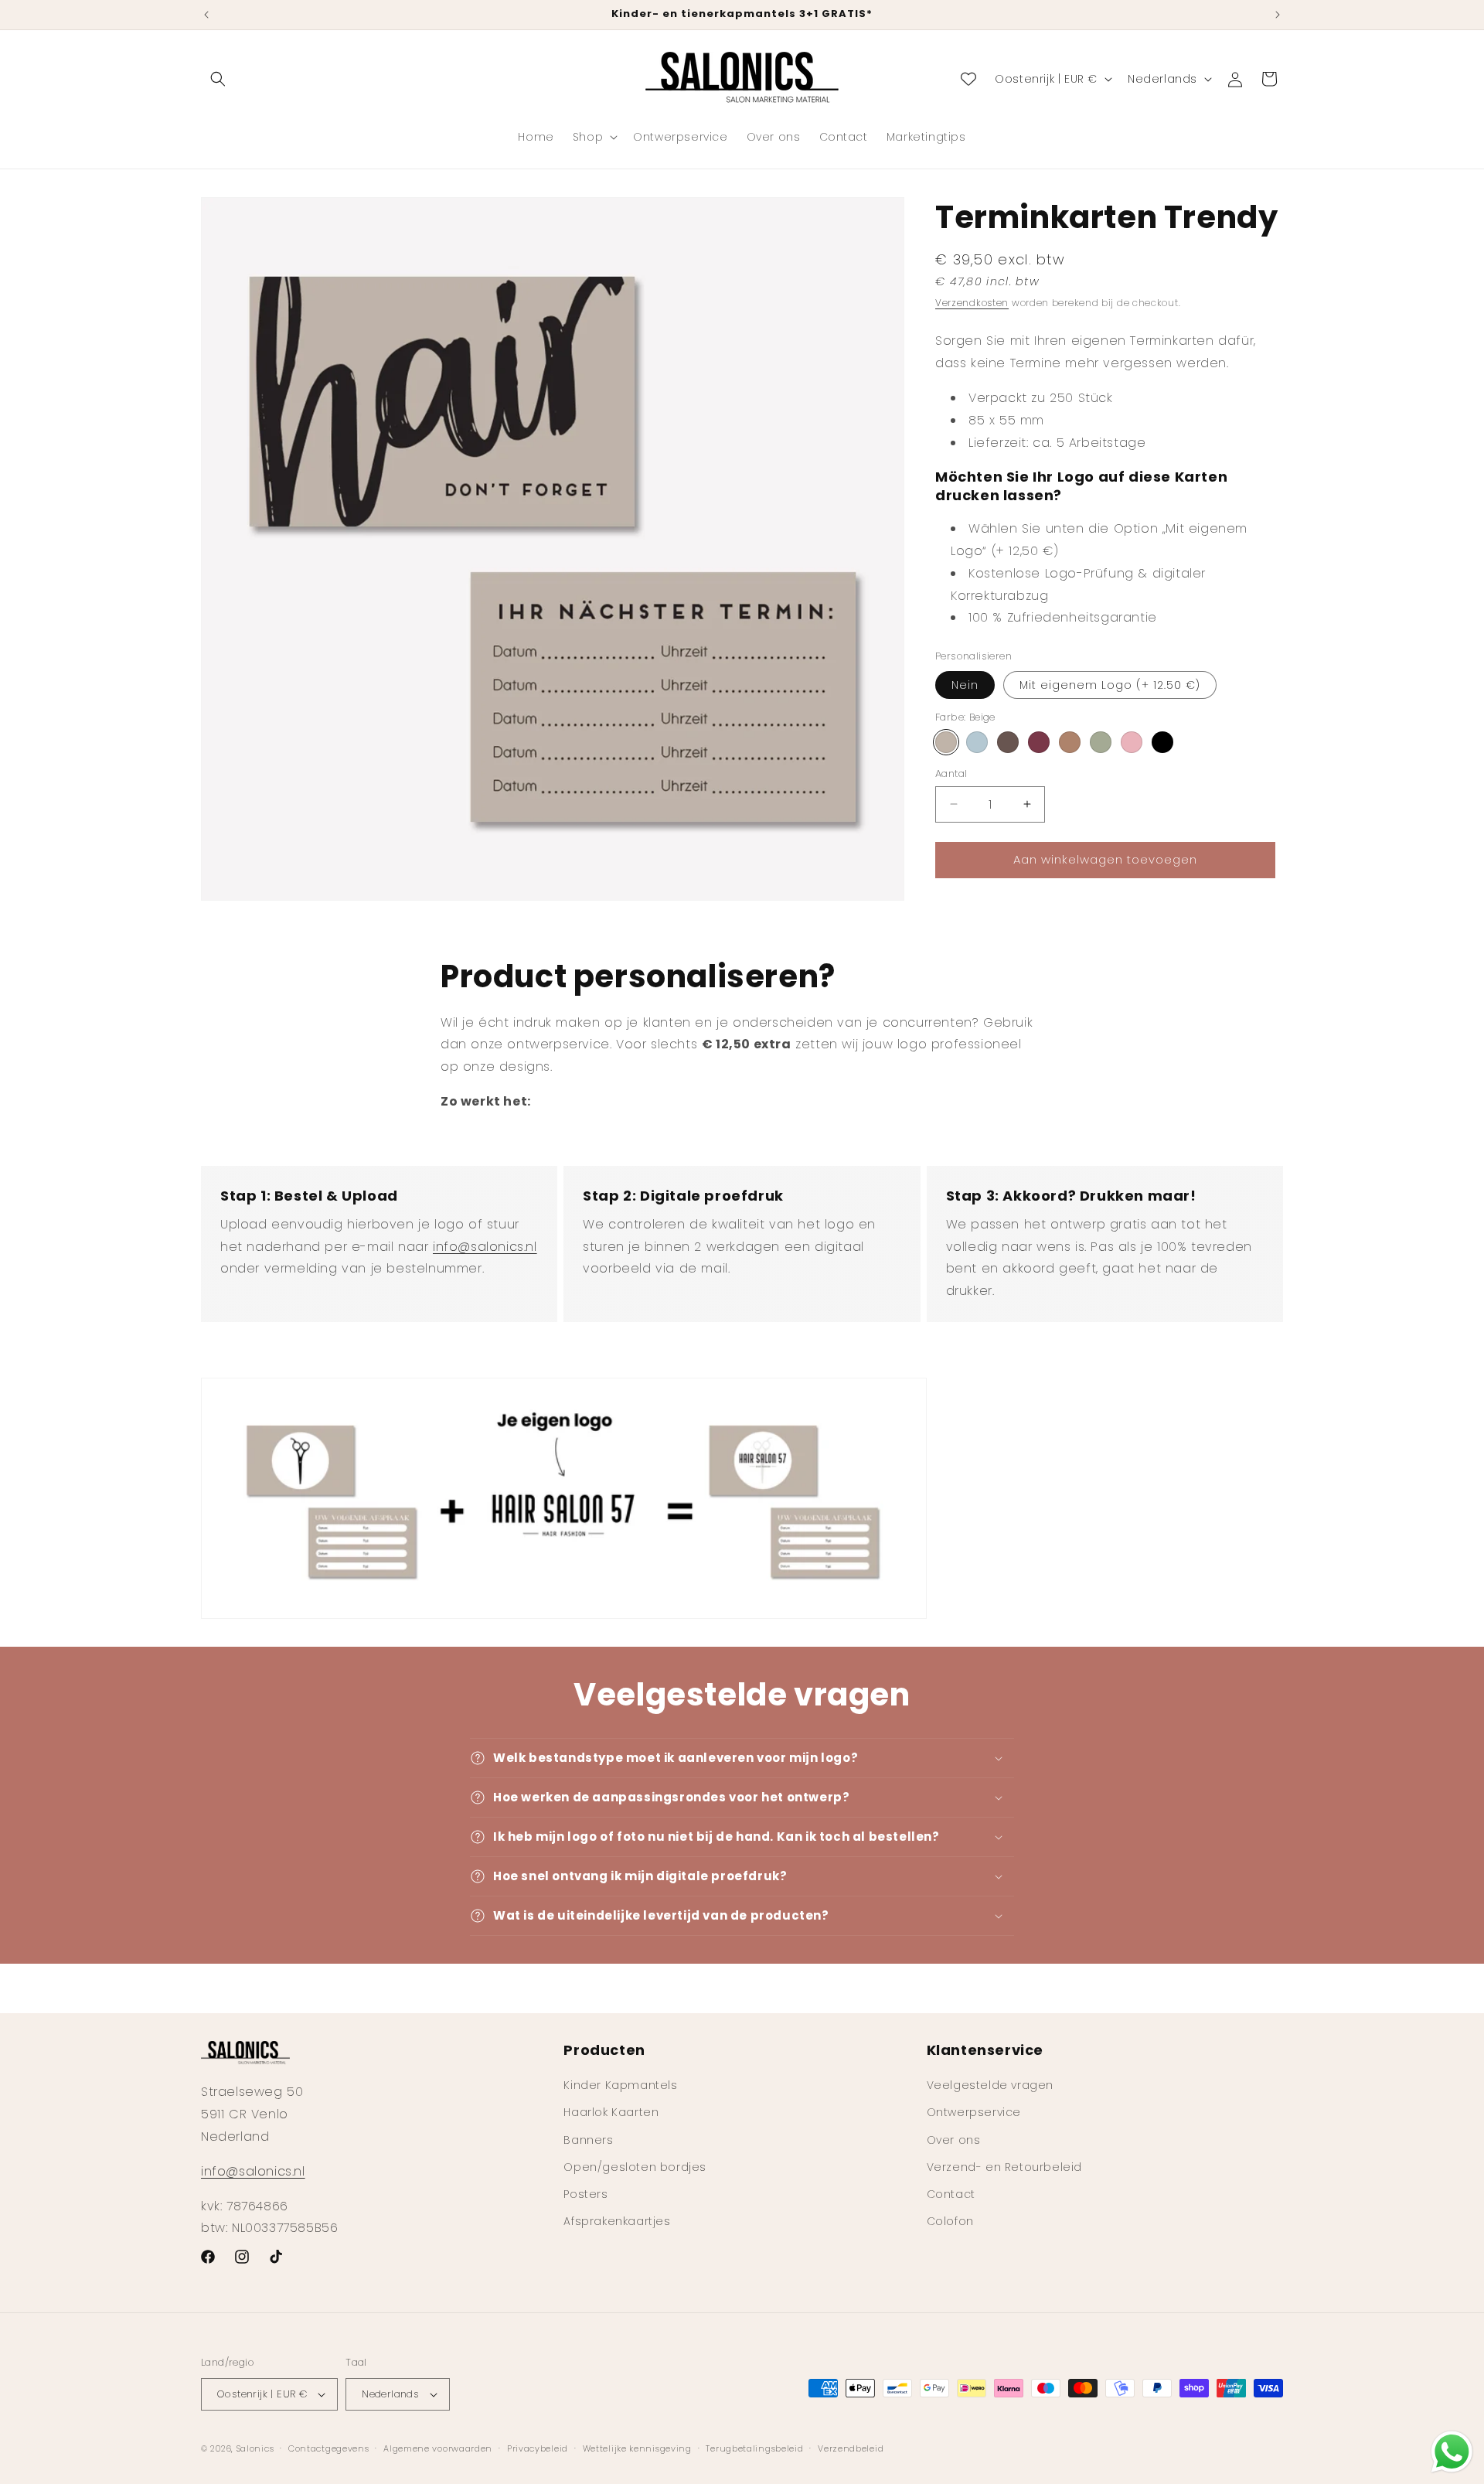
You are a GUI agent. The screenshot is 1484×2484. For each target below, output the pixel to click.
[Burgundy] (1039, 742)
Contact (951, 2194)
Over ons (954, 2140)
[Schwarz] (1162, 742)
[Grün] (1101, 742)
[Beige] (946, 742)
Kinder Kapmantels (620, 2085)
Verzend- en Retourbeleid (1004, 2167)
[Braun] (1008, 742)
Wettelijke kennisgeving (637, 2448)
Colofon (950, 2221)
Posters (585, 2194)
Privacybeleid (538, 2448)
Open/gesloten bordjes (635, 2167)
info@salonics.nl (485, 1247)
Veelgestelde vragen (990, 2085)
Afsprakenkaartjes (617, 2221)
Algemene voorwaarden (438, 2448)
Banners (588, 2140)
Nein (965, 684)
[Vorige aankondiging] (206, 15)
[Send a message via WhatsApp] (1452, 2452)
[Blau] (977, 742)
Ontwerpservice (974, 2112)
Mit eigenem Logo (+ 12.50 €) (1110, 684)
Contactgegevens (329, 2448)
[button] (218, 79)
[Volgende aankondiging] (1278, 15)
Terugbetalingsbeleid (754, 2448)
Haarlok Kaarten (611, 2112)
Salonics (255, 2448)
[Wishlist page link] (968, 79)
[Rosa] (1132, 742)
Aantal (951, 773)
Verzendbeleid (851, 2448)
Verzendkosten (972, 303)
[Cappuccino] (1070, 742)
